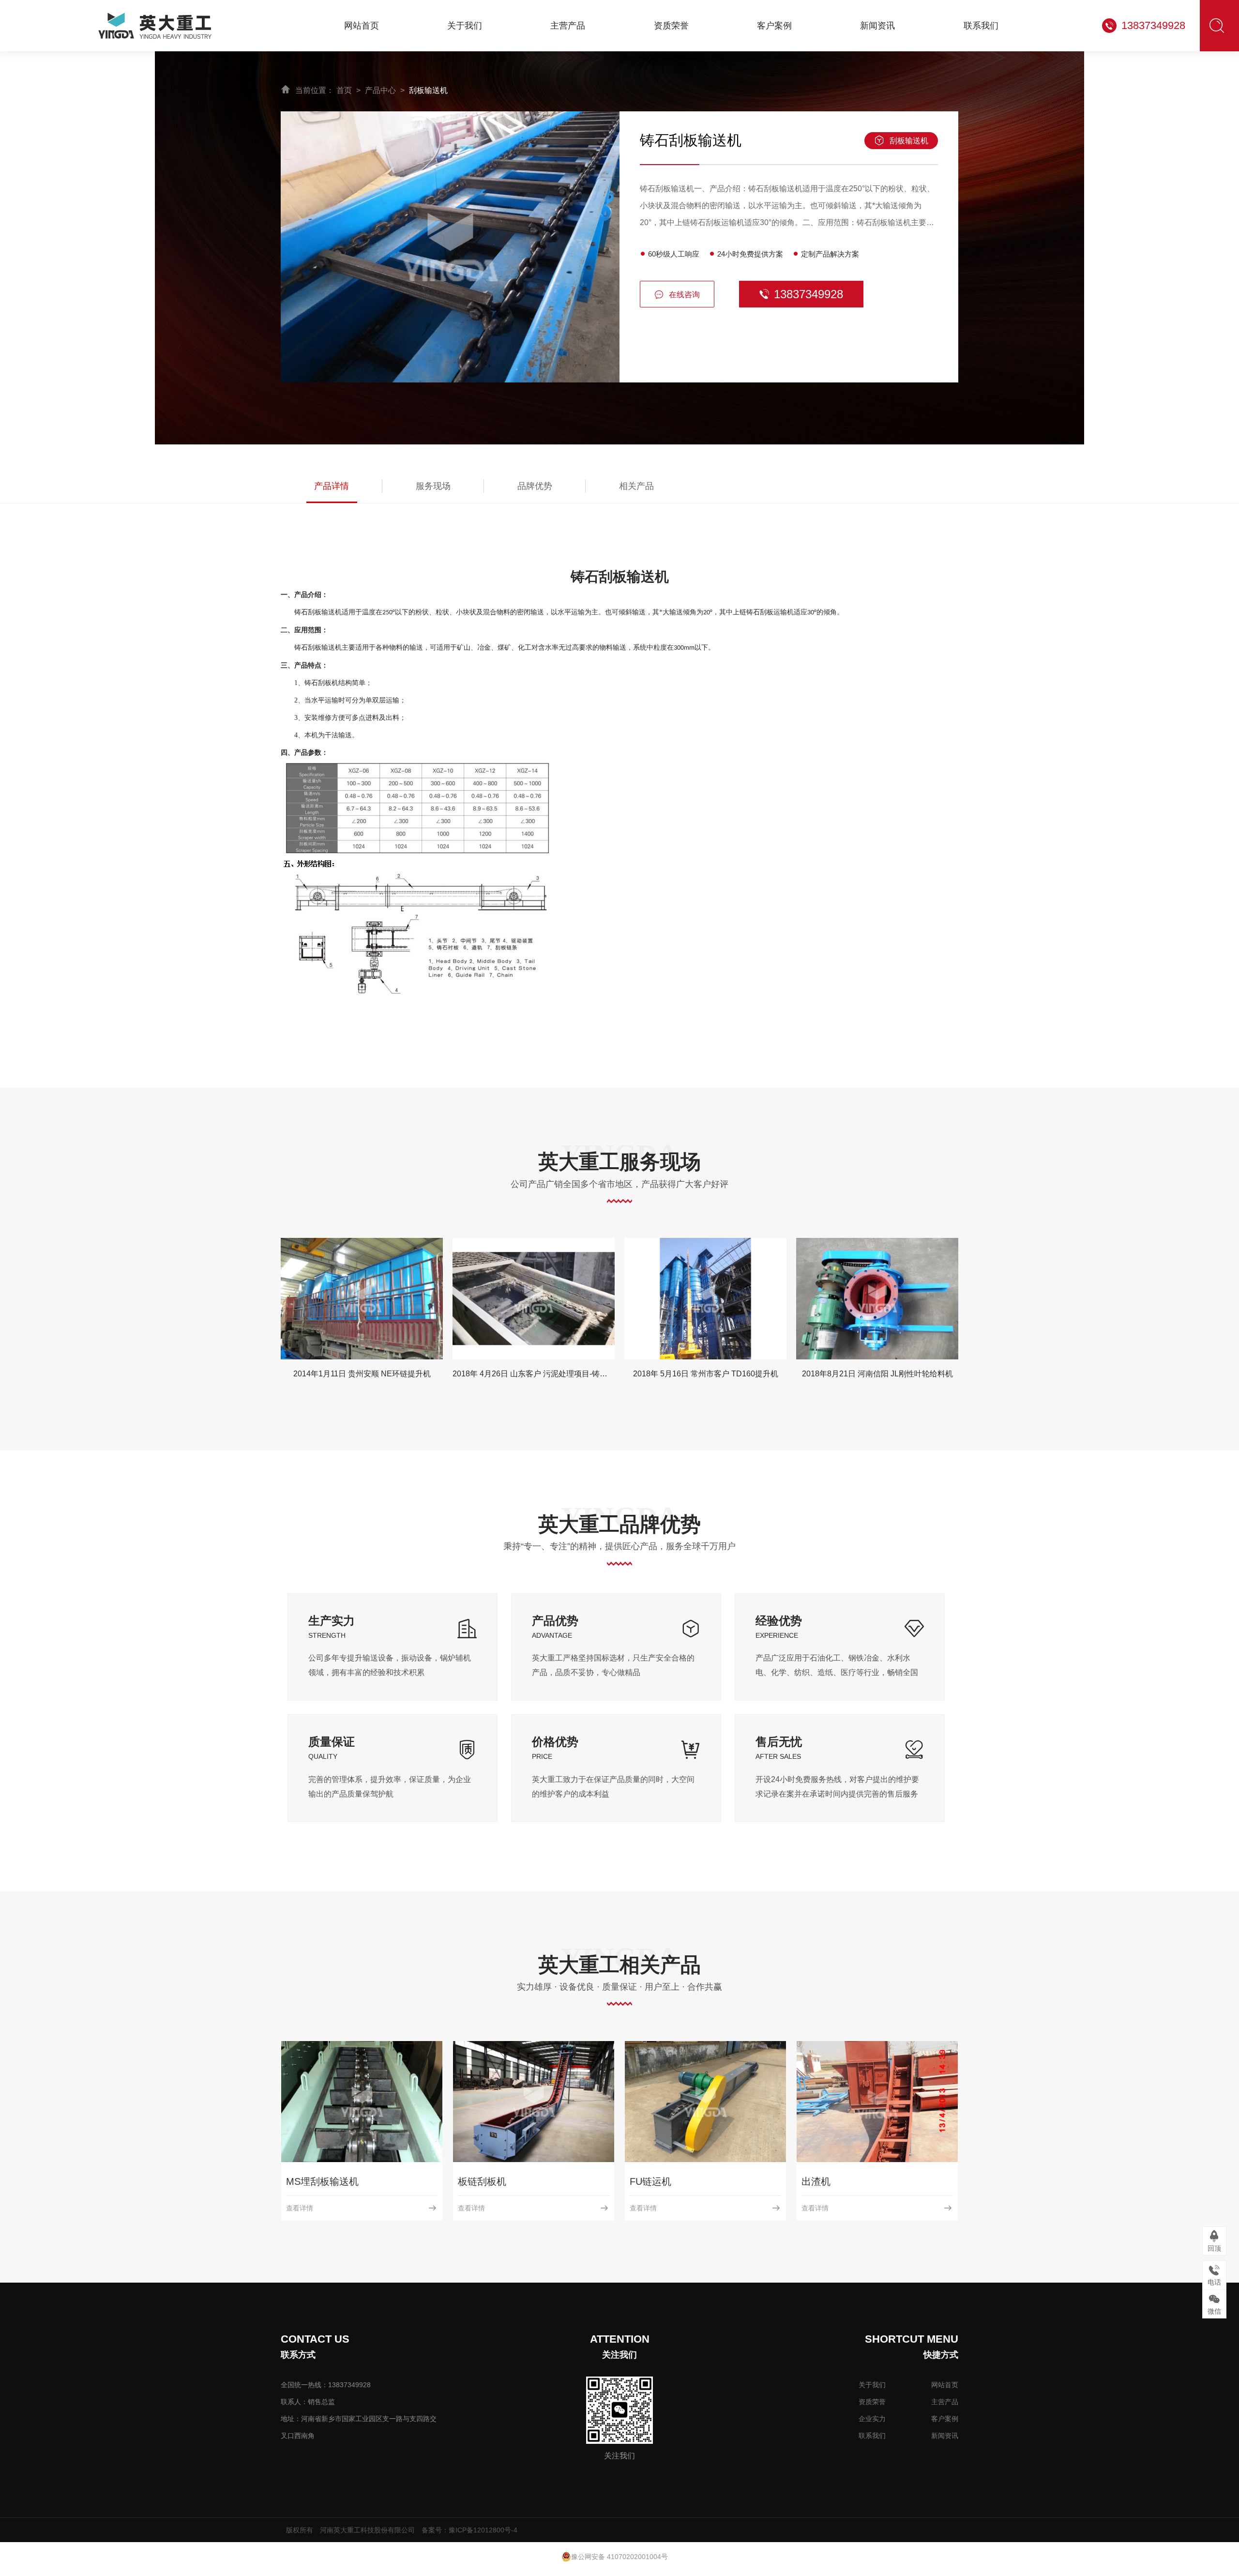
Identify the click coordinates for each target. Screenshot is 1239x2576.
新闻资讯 (945, 2436)
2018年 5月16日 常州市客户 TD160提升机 (534, 1374)
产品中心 (380, 90)
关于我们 (872, 2385)
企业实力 (872, 2419)
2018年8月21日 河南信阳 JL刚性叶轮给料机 (706, 1374)
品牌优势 (535, 486)
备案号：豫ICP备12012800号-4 (469, 2530)
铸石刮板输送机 (320, 2181)
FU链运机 (822, 2181)
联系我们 (872, 2436)
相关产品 (636, 486)
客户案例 (945, 2419)
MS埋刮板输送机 (494, 2181)
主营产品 (945, 2402)
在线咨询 (684, 295)
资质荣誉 (872, 2402)
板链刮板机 (654, 2181)
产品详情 (332, 486)
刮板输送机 (428, 90)
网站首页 (945, 2385)
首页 (344, 90)
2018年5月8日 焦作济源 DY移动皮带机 (877, 1374)
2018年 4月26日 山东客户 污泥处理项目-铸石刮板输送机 (378, 1374)
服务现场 (433, 486)
